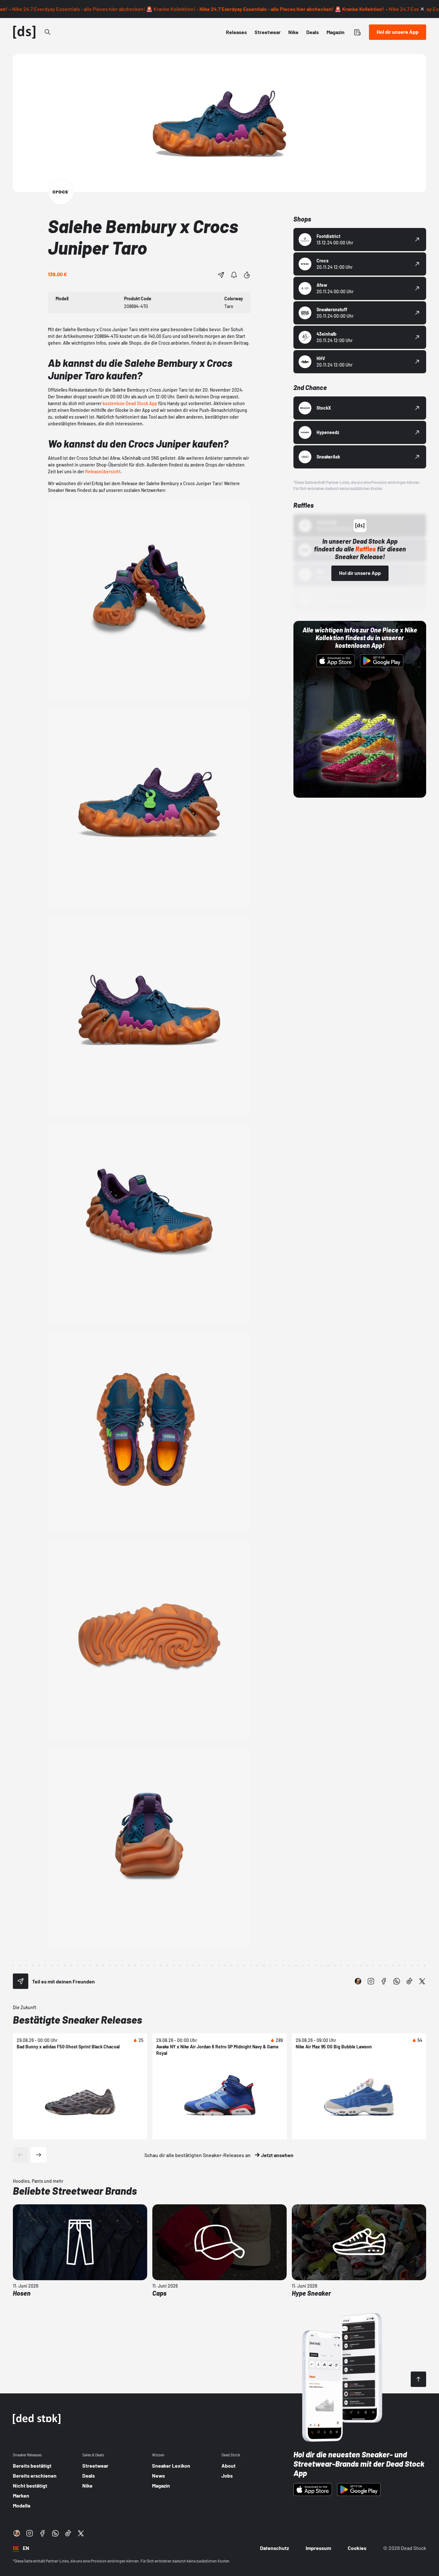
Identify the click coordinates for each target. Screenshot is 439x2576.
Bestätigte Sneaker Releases (77, 2019)
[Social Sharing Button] (21, 1981)
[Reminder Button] (234, 275)
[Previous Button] (21, 2155)
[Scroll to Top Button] (418, 2379)
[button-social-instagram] (371, 1981)
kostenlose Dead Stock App (130, 403)
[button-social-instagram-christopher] (358, 1981)
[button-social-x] (422, 1981)
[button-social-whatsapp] (397, 1981)
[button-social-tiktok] (409, 1981)
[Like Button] (247, 275)
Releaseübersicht (103, 472)
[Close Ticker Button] (422, 9)
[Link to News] (48, 32)
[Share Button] (221, 275)
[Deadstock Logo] (24, 32)
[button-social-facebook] (384, 1981)
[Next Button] (39, 2155)
